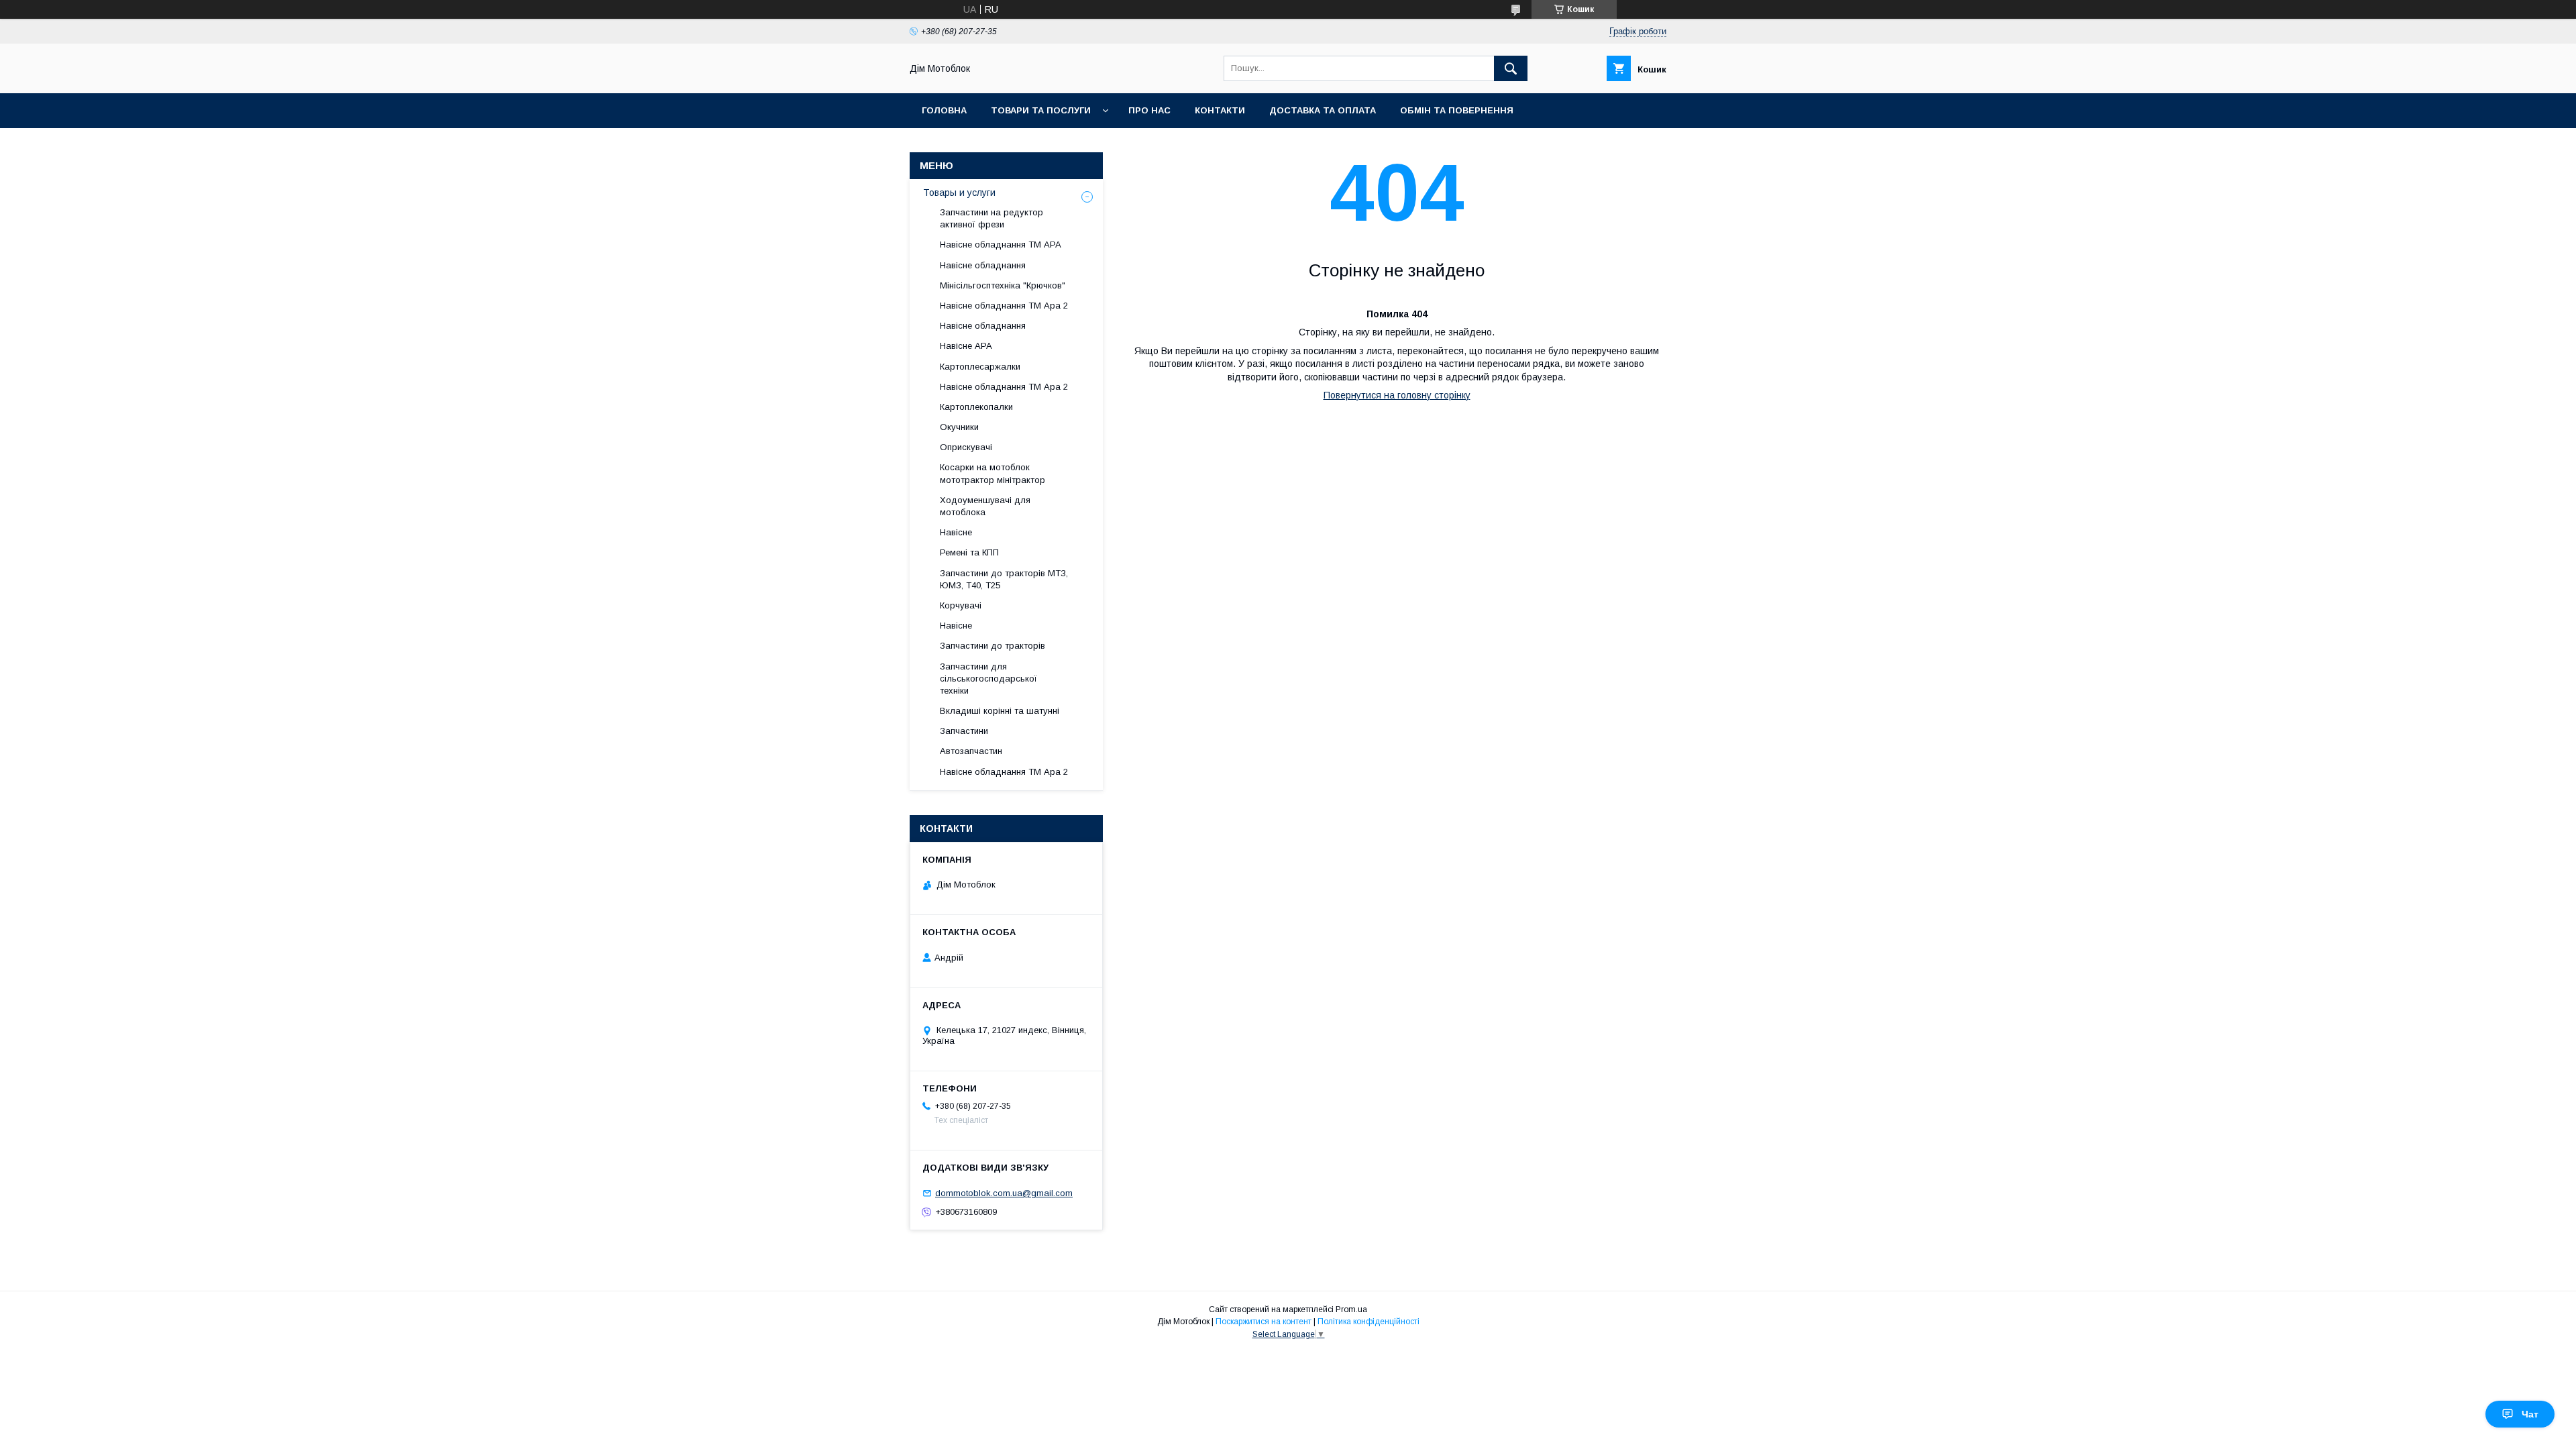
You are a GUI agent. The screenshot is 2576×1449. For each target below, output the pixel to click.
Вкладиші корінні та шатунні (1000, 711)
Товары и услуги (959, 193)
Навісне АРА (966, 346)
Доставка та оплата (1323, 110)
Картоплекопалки (976, 407)
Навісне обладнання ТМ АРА (1001, 245)
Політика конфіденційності (1368, 1322)
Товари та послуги (1041, 110)
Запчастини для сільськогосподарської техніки (988, 679)
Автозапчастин (971, 751)
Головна (944, 110)
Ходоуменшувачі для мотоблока (985, 506)
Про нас (1149, 110)
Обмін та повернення (1457, 110)
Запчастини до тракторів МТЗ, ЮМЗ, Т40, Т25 (1004, 579)
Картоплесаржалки (980, 367)
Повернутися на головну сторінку (1397, 395)
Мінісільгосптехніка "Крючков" (1003, 285)
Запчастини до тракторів (992, 646)
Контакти (1220, 110)
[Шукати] (1511, 68)
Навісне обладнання (983, 265)
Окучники (959, 427)
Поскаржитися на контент (1264, 1322)
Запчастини (964, 731)
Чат (2530, 1414)
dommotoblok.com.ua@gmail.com (1004, 1193)
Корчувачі (961, 605)
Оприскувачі (966, 447)
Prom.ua (1351, 1309)
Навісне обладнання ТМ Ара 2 (1004, 306)
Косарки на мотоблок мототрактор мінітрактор (992, 473)
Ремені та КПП (969, 552)
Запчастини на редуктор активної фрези (991, 218)
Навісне (956, 532)
